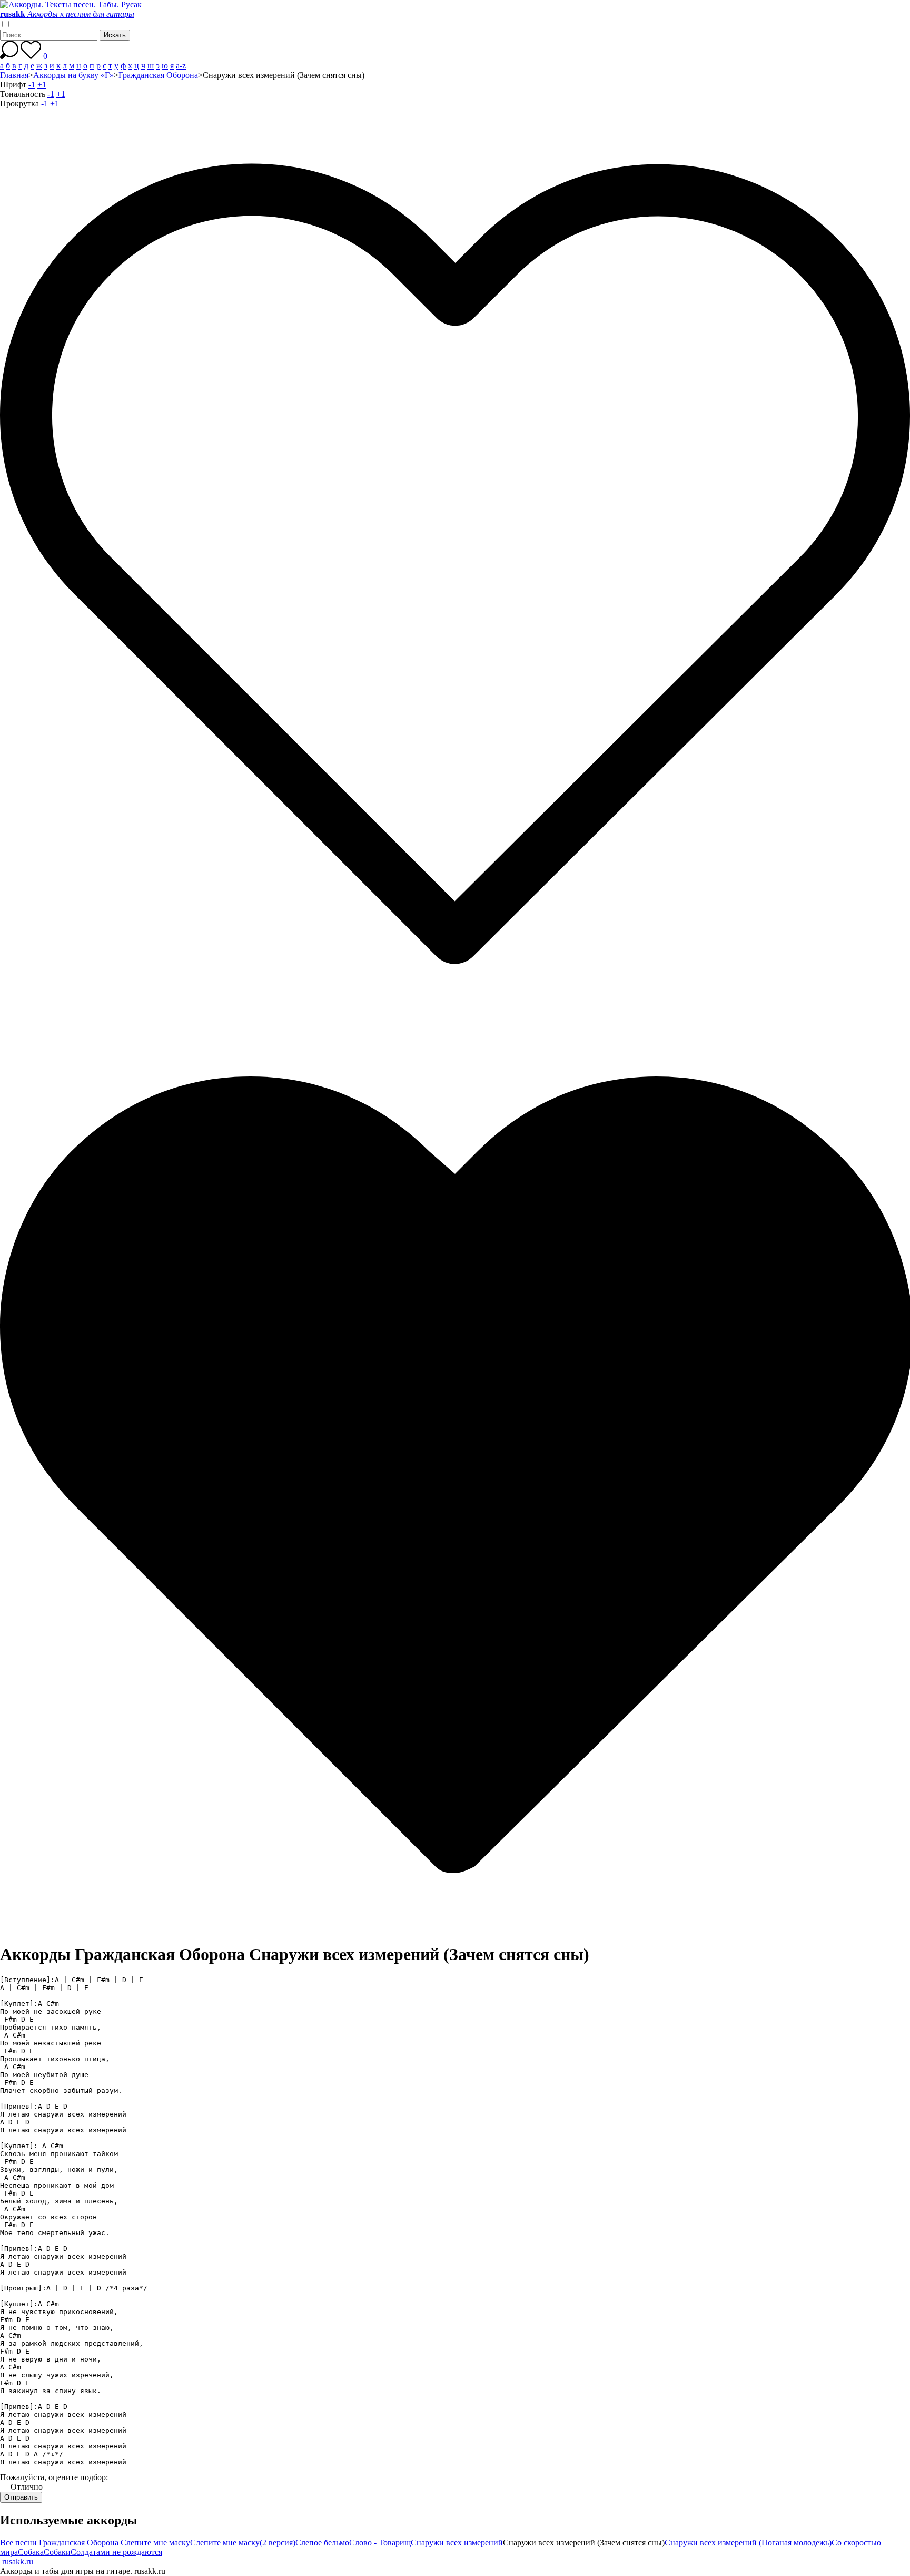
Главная (14, 75)
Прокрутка (19, 104)
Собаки (57, 2552)
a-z (181, 66)
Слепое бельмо (322, 2543)
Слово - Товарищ (380, 2543)
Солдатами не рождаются (116, 2552)
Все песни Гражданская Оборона (59, 2543)
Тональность (23, 94)
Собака (31, 2552)
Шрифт (13, 85)
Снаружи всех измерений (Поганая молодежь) (748, 2543)
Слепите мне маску (155, 2543)
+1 (42, 85)
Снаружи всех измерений (457, 2543)
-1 (32, 85)
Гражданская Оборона (158, 75)
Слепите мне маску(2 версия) (243, 2543)
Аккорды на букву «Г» (73, 75)
